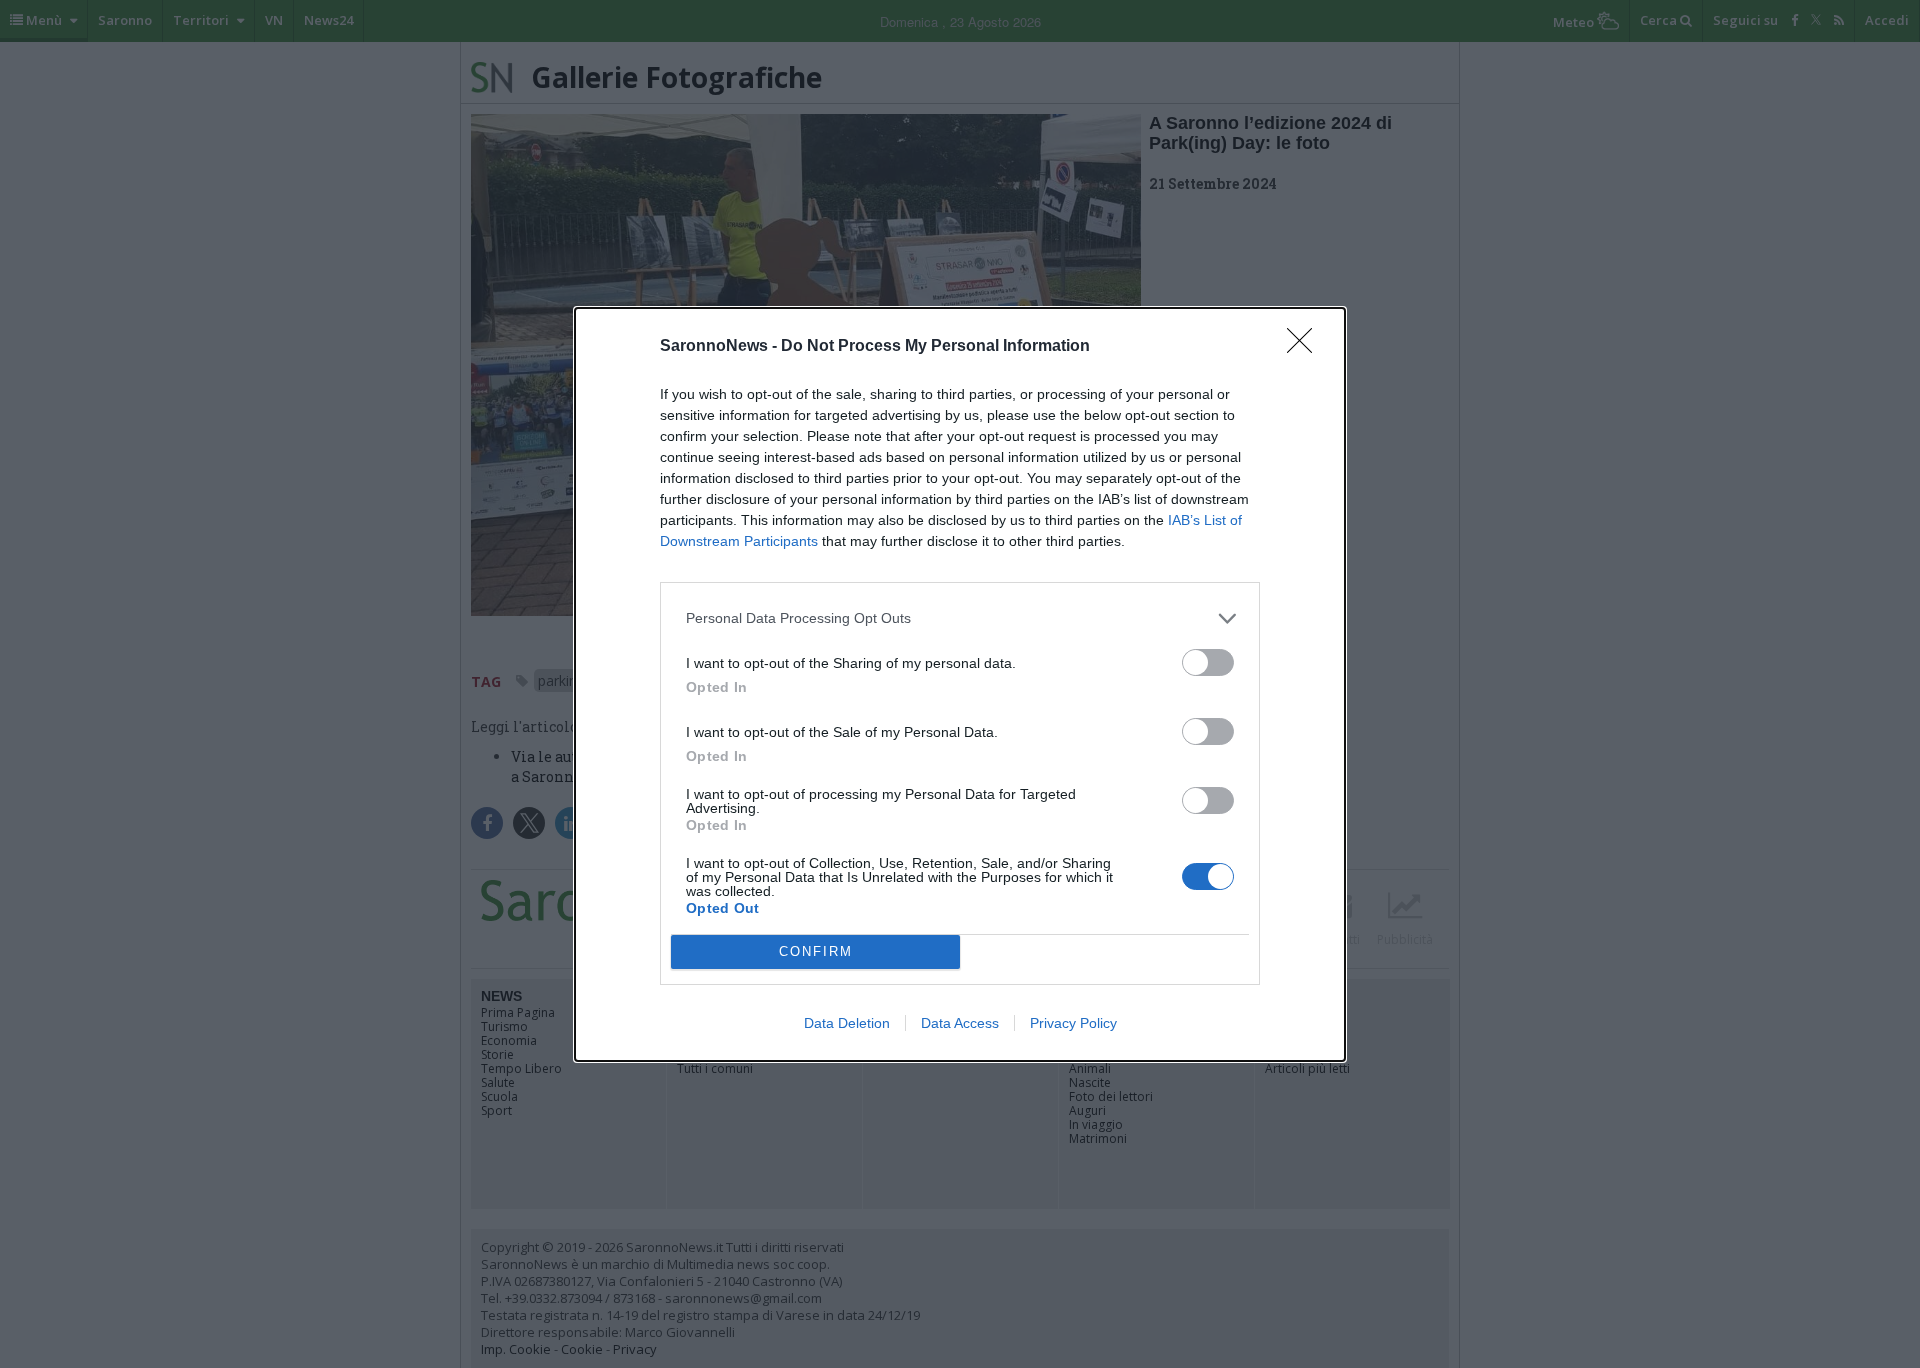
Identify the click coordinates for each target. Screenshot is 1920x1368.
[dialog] (960, 684)
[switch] (1208, 662)
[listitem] (960, 618)
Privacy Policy (1073, 1023)
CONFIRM (816, 951)
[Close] (1306, 347)
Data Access (960, 1023)
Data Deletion (847, 1023)
